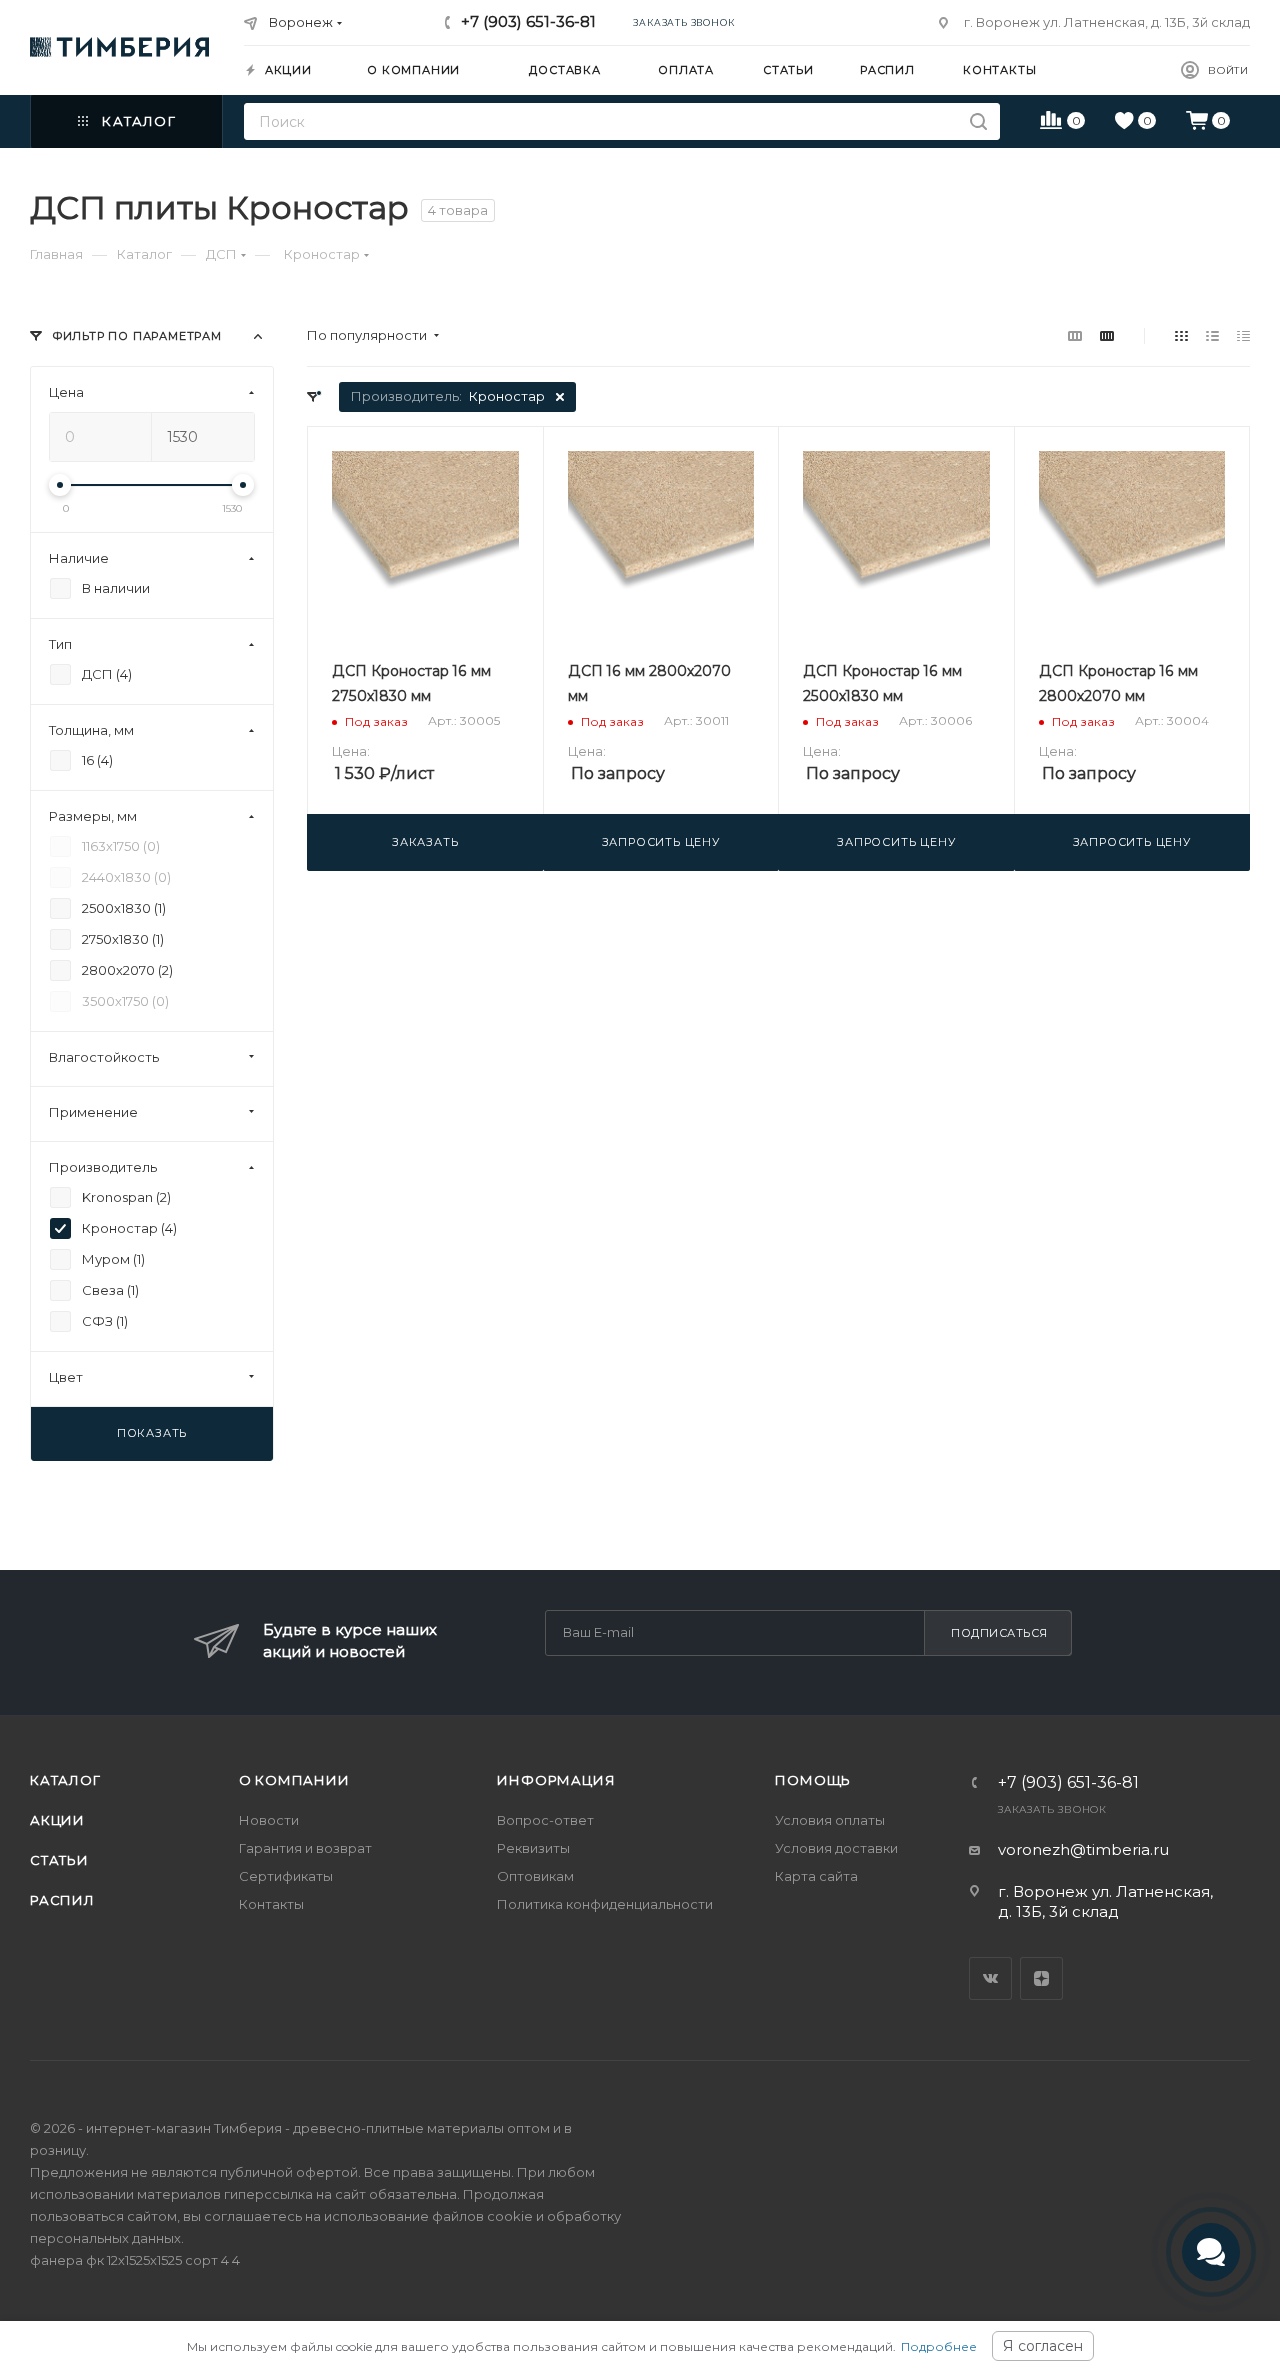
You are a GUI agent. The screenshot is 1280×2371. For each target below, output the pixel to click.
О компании (294, 1780)
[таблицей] (1243, 335)
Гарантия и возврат (305, 1848)
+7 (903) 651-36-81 (528, 21)
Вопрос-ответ (545, 1820)
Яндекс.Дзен (1041, 1978)
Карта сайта (816, 1876)
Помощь (813, 1780)
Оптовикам (535, 1876)
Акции (57, 1820)
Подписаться (999, 1633)
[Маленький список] (1075, 335)
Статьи (59, 1860)
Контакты (271, 1904)
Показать (152, 1433)
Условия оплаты (830, 1820)
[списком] (1212, 335)
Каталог (65, 1780)
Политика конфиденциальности (605, 1904)
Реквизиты (533, 1848)
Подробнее (939, 2346)
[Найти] (978, 121)
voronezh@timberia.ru (1083, 1849)
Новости (269, 1820)
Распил (62, 1900)
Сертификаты (286, 1876)
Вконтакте (990, 1978)
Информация (556, 1780)
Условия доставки (836, 1848)
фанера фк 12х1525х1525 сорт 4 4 (135, 2260)
